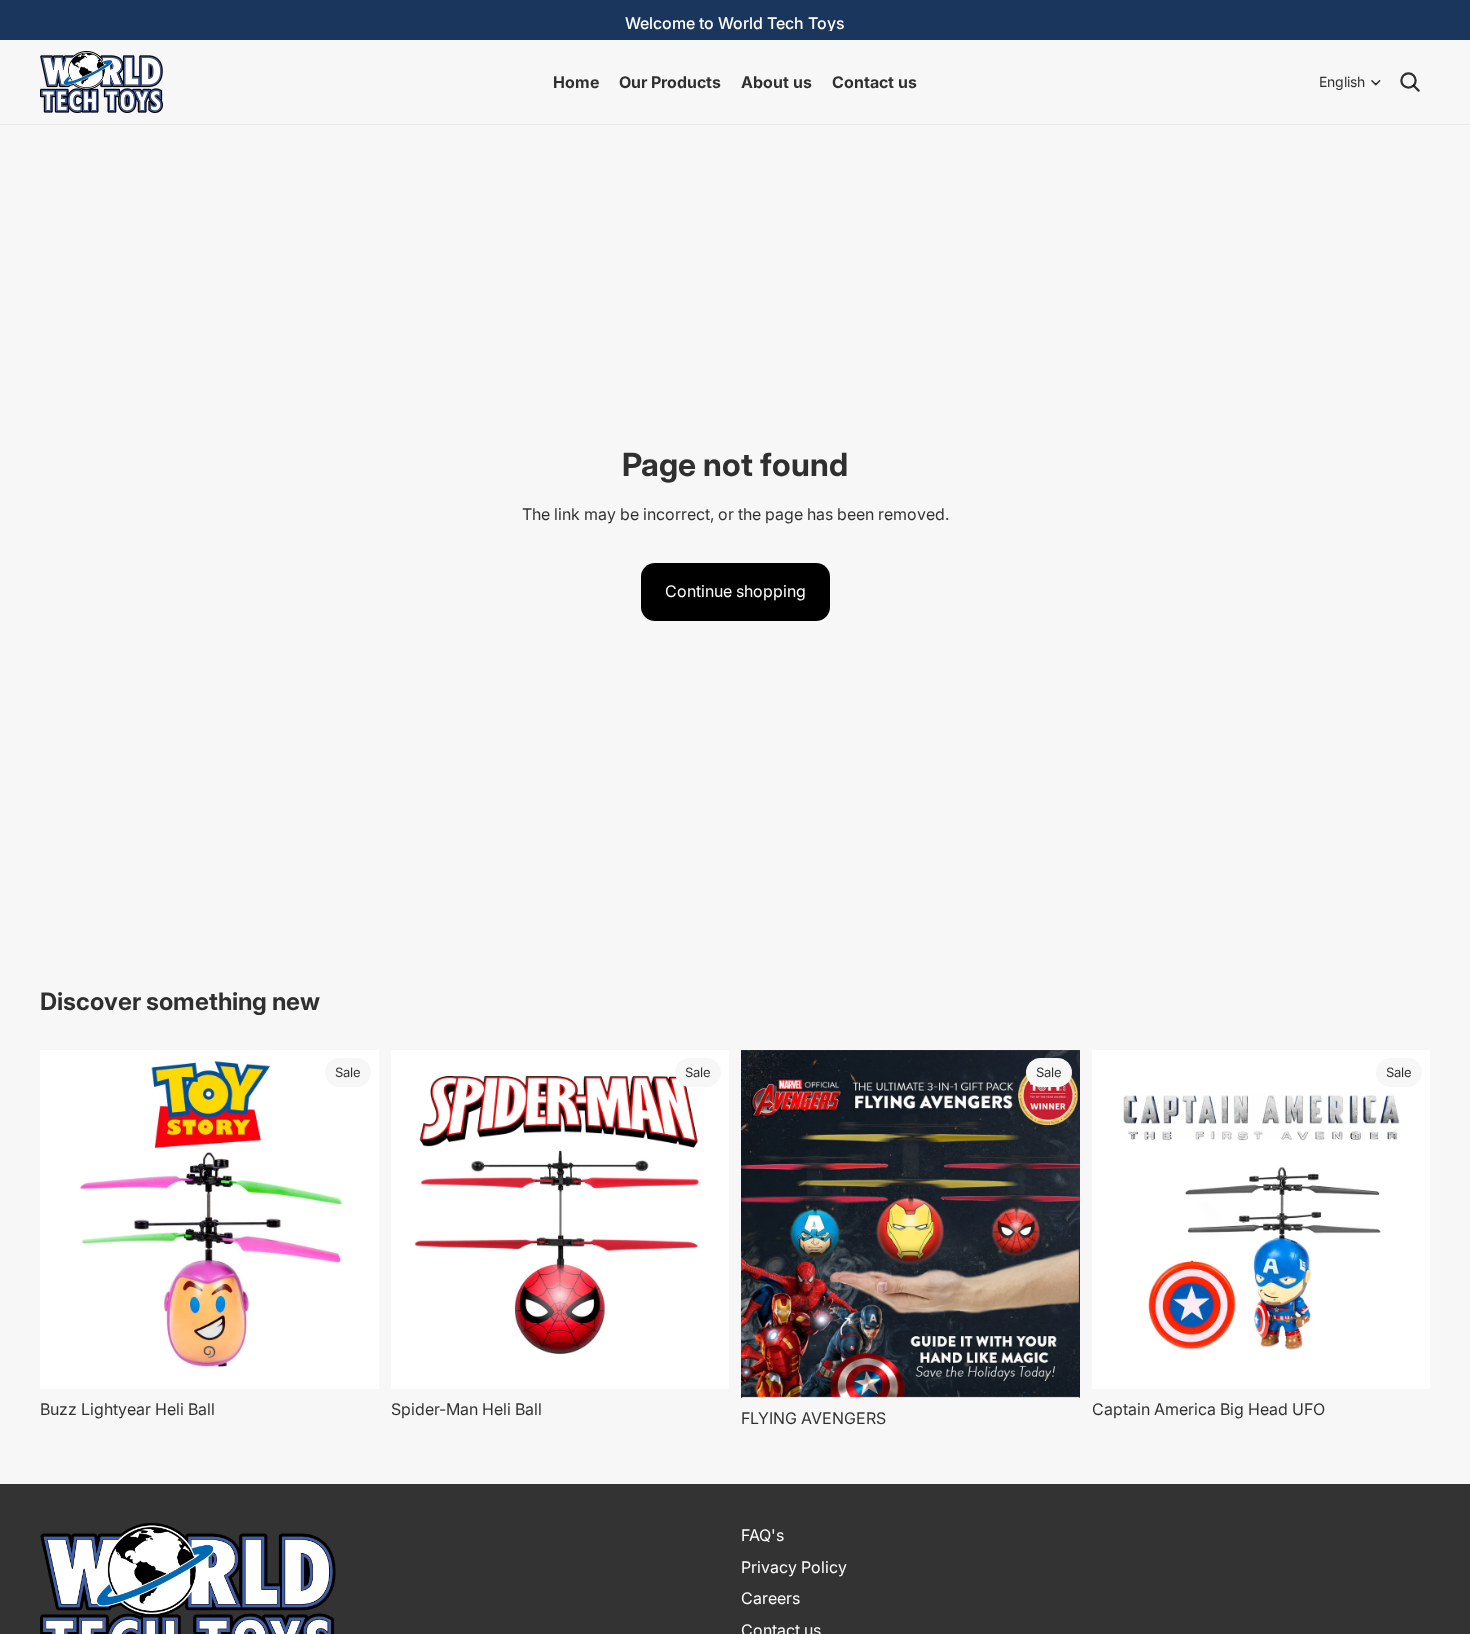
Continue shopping (735, 591)
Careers (770, 1598)
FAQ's (762, 1535)
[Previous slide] (70, 1220)
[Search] (1410, 82)
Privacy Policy (794, 1567)
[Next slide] (349, 1220)
